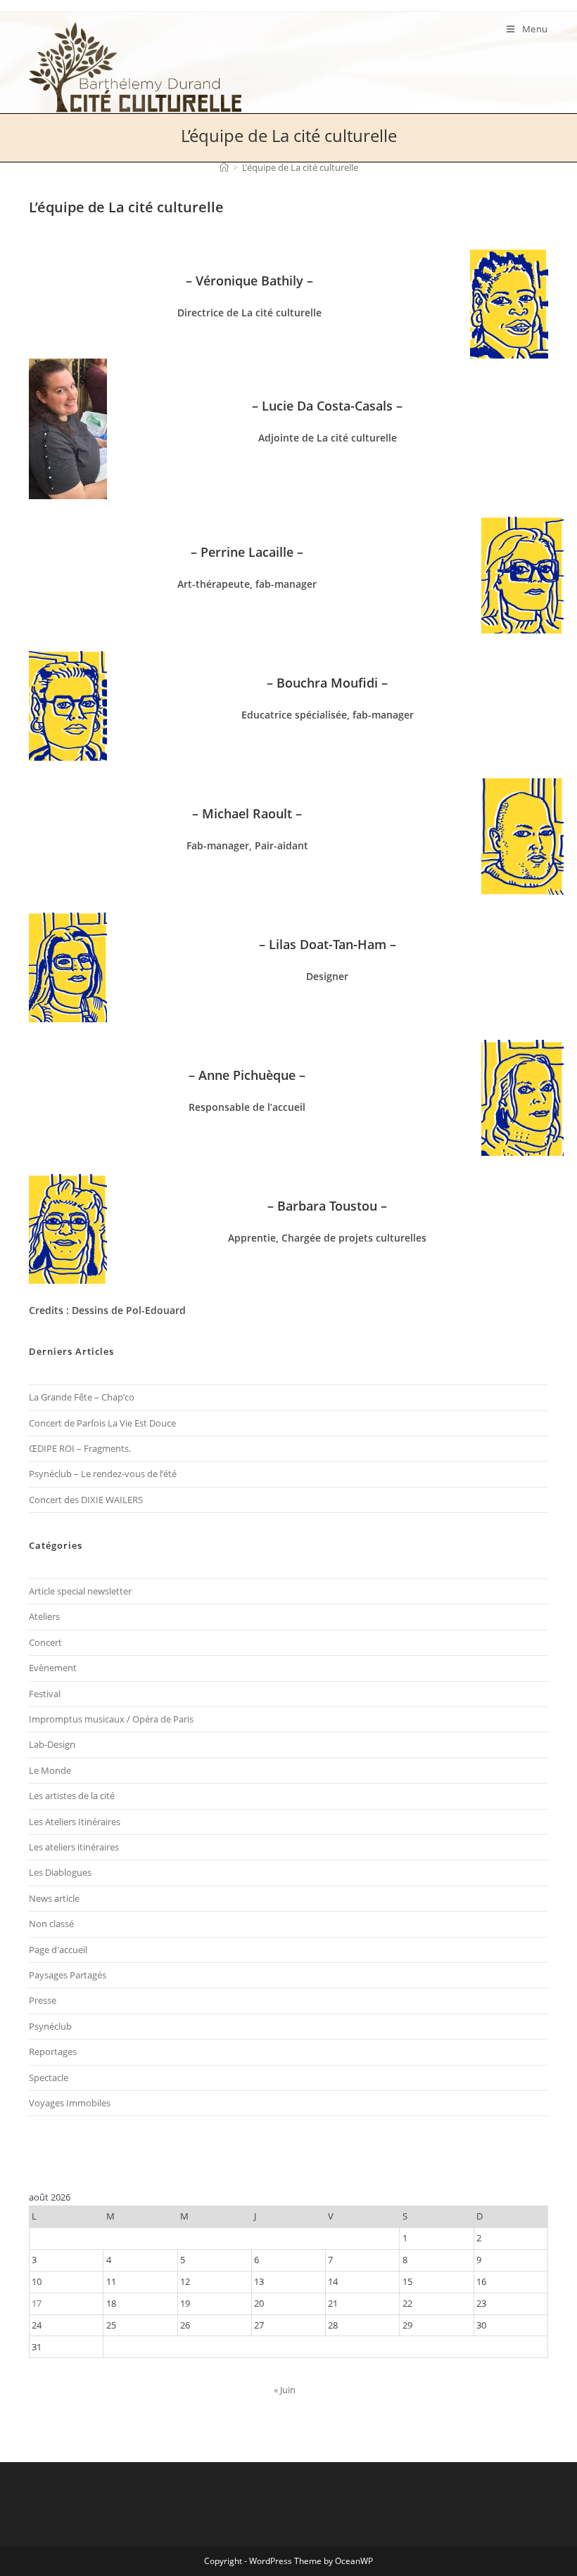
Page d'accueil (58, 1950)
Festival (45, 1694)
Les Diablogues (60, 1872)
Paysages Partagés (68, 1975)
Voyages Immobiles (70, 2103)
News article (54, 1898)
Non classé (51, 1924)
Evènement (53, 1668)
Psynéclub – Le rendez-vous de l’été (103, 1474)
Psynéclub (50, 2026)
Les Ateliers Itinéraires (75, 1822)
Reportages (53, 2052)
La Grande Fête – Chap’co (82, 1397)
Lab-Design (52, 1744)
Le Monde (50, 1770)
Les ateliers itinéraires (74, 1847)
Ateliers (44, 1616)
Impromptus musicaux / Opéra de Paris (111, 1719)
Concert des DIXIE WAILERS (86, 1500)
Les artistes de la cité (72, 1796)
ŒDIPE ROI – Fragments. (80, 1448)
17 (37, 2303)
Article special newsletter (80, 1591)
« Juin (285, 2390)
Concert (45, 1642)
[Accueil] (224, 167)
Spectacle (49, 2078)
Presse (43, 2000)
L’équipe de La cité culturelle (300, 167)
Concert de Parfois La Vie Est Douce (102, 1423)
